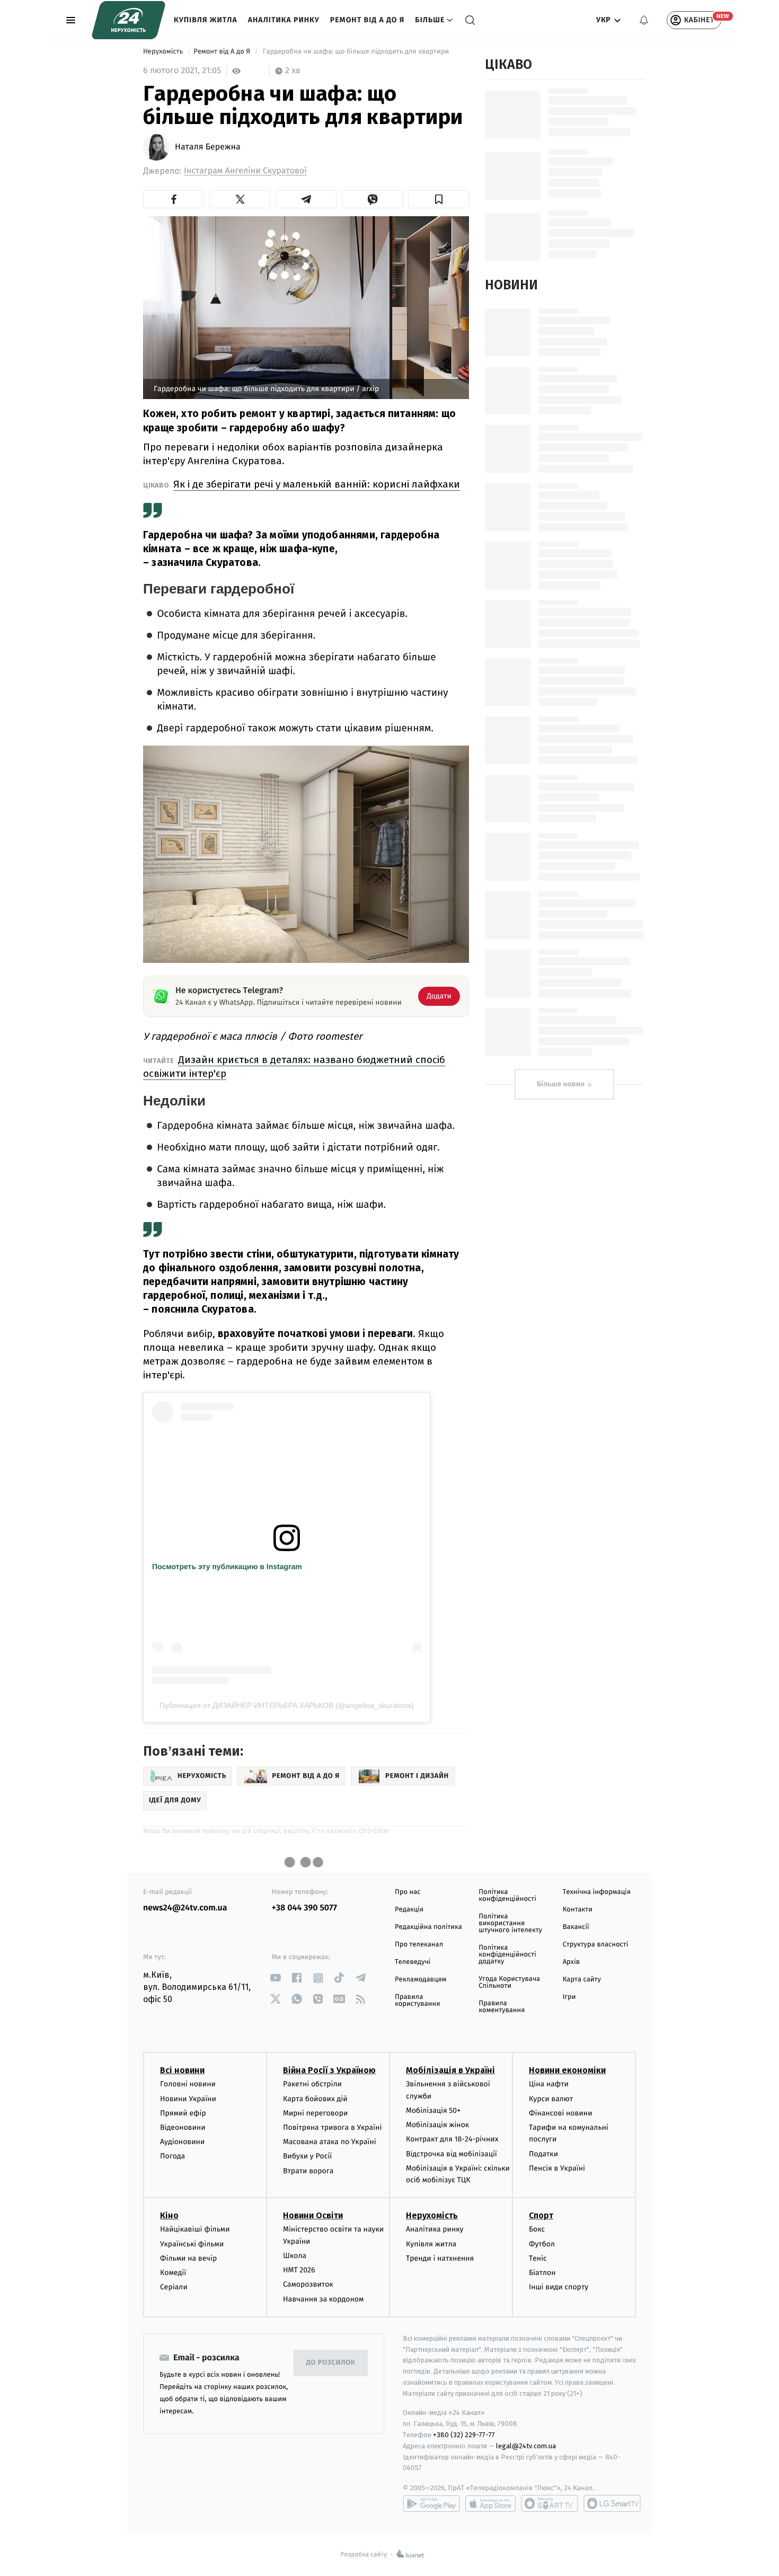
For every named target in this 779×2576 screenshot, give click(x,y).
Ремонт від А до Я (367, 20)
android (431, 2503)
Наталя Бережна (208, 147)
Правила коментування (502, 2007)
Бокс (537, 2229)
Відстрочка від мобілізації (452, 2154)
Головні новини (188, 2084)
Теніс (538, 2258)
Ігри (569, 1997)
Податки (543, 2154)
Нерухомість (164, 52)
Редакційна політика (428, 1927)
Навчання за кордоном (323, 2299)
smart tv (550, 2503)
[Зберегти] (439, 199)
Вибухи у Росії (307, 2156)
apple (490, 2503)
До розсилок (331, 2363)
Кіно (169, 2215)
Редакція (409, 1910)
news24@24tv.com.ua (185, 1908)
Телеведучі (413, 1962)
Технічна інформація (597, 1892)
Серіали (174, 2287)
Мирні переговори (315, 2113)
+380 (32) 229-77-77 (464, 2435)
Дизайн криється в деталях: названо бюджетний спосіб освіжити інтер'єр (294, 1066)
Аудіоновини (182, 2142)
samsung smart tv (612, 2503)
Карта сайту (582, 1980)
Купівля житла (206, 20)
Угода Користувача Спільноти (509, 1982)
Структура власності (596, 1945)
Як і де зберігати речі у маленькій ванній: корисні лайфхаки (317, 484)
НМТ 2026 (299, 2270)
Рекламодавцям (421, 1980)
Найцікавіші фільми (195, 2229)
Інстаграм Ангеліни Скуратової (245, 171)
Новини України (188, 2099)
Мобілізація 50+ (433, 2110)
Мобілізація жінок (437, 2125)
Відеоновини (183, 2127)
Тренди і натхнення (440, 2258)
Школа (295, 2256)
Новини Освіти (313, 2215)
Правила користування (417, 2000)
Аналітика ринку (284, 20)
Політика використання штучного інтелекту (510, 1923)
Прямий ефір (183, 2113)
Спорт (541, 2215)
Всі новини (182, 2070)
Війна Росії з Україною (329, 2070)
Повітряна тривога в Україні (332, 2127)
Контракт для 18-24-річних (452, 2139)
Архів (571, 1962)
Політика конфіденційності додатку (507, 1955)
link (276, 1978)
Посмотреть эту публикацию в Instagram (227, 1566)
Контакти (578, 1910)
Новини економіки (567, 2070)
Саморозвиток (308, 2284)
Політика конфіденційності (507, 1896)
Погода (172, 2156)
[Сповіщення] (644, 20)
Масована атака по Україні (330, 2142)
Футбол (542, 2244)
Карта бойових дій (315, 2099)
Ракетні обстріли (312, 2084)
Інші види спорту (559, 2287)
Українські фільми (192, 2244)
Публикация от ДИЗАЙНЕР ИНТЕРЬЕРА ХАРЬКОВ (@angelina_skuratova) (287, 1705)
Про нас (408, 1892)
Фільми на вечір (188, 2258)
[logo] (129, 20)
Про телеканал (419, 1945)
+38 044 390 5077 (304, 1908)
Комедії (173, 2273)
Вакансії (576, 1927)
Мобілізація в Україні (450, 2070)
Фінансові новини (561, 2113)
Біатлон (542, 2273)
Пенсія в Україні (557, 2168)
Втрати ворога (308, 2171)
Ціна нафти (549, 2084)
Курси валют (551, 2099)
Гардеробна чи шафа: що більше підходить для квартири (356, 52)
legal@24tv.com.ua (526, 2446)
